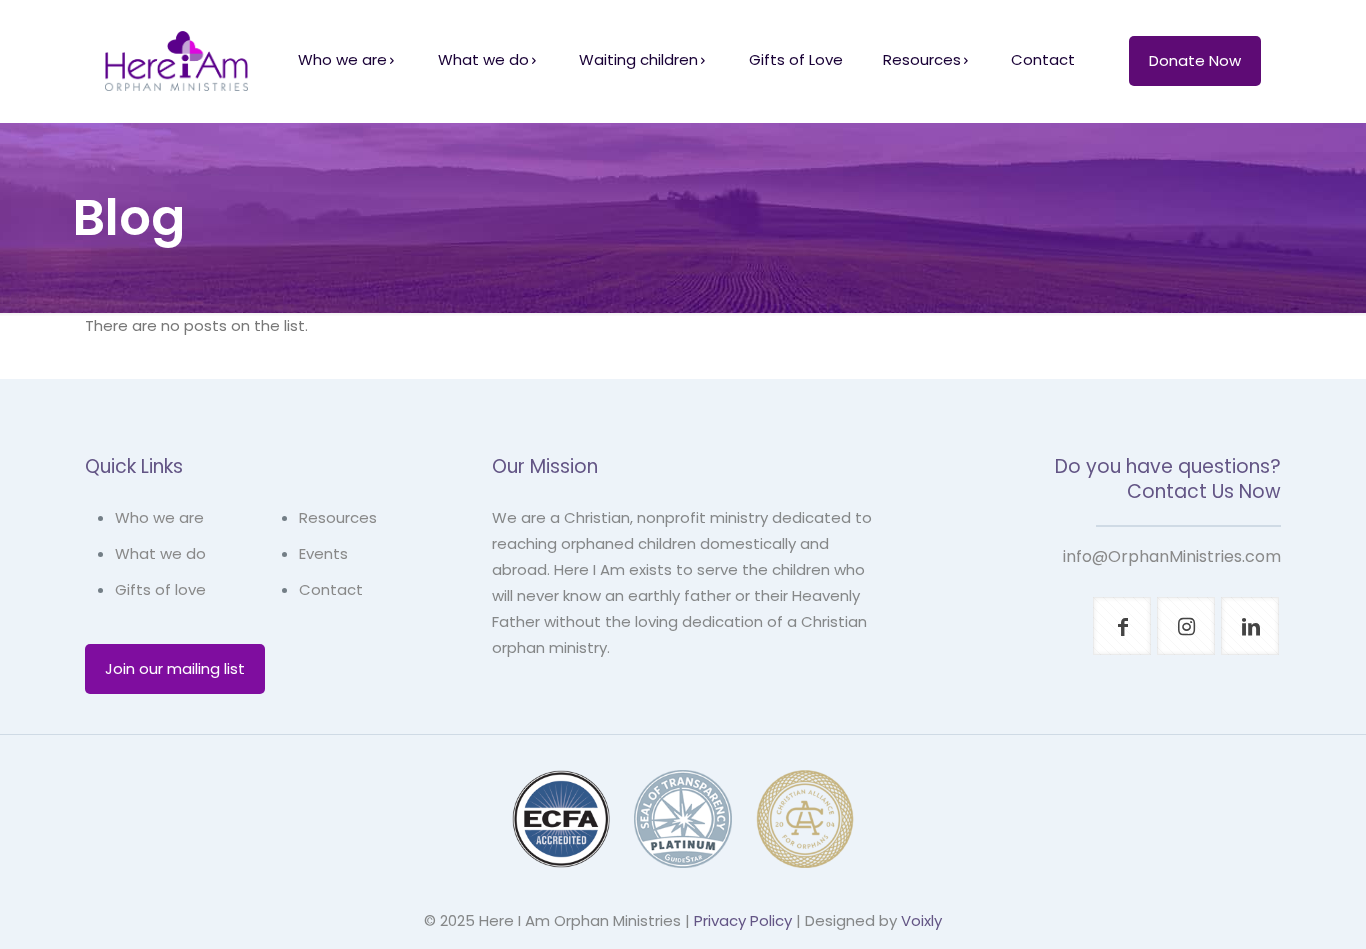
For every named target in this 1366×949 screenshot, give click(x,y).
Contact (331, 589)
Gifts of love (160, 589)
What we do (160, 553)
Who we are (159, 517)
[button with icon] (1122, 626)
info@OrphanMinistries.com (1172, 556)
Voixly (921, 920)
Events (323, 553)
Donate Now (1195, 60)
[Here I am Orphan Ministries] (176, 60)
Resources (338, 517)
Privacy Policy (743, 920)
